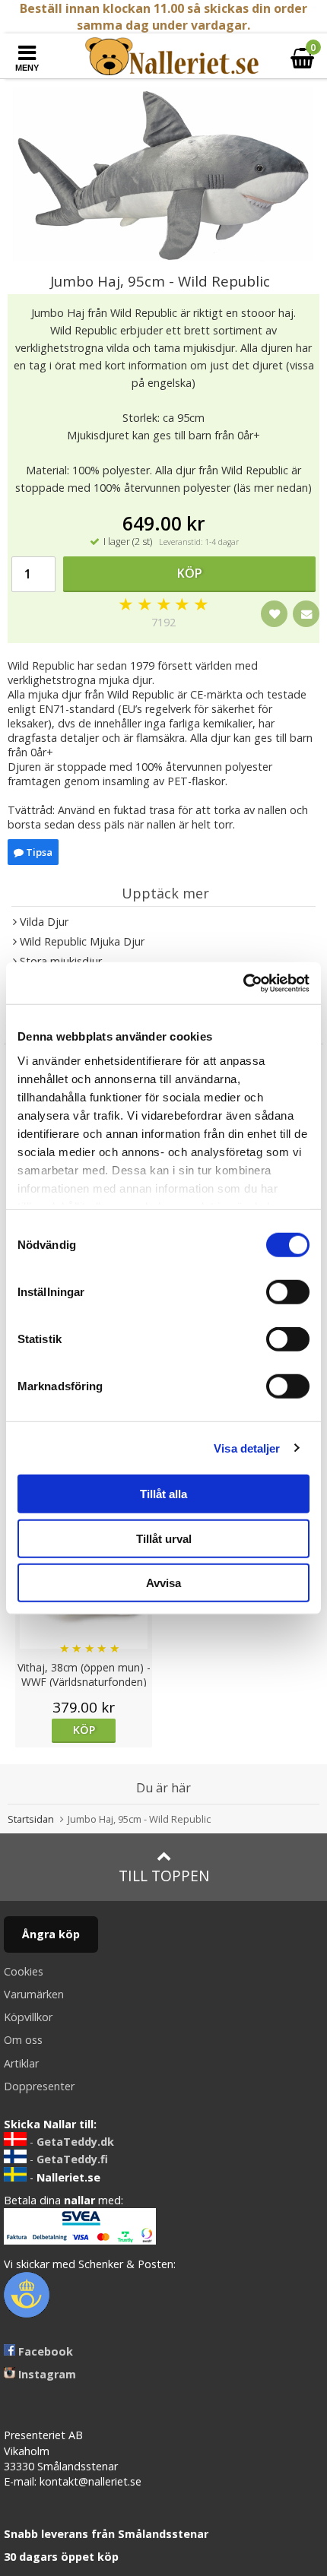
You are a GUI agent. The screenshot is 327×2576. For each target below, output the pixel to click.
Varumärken (34, 1994)
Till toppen (164, 1876)
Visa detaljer (247, 1448)
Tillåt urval (164, 1538)
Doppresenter (39, 2086)
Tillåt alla (163, 1494)
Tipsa (38, 852)
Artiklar (21, 2063)
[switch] (288, 1292)
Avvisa (163, 1583)
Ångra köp (51, 1934)
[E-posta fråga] (306, 614)
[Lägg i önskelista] (274, 614)
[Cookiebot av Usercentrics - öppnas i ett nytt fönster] (243, 983)
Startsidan (31, 1819)
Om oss (23, 2040)
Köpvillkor (28, 2017)
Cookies (24, 1971)
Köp (190, 573)
